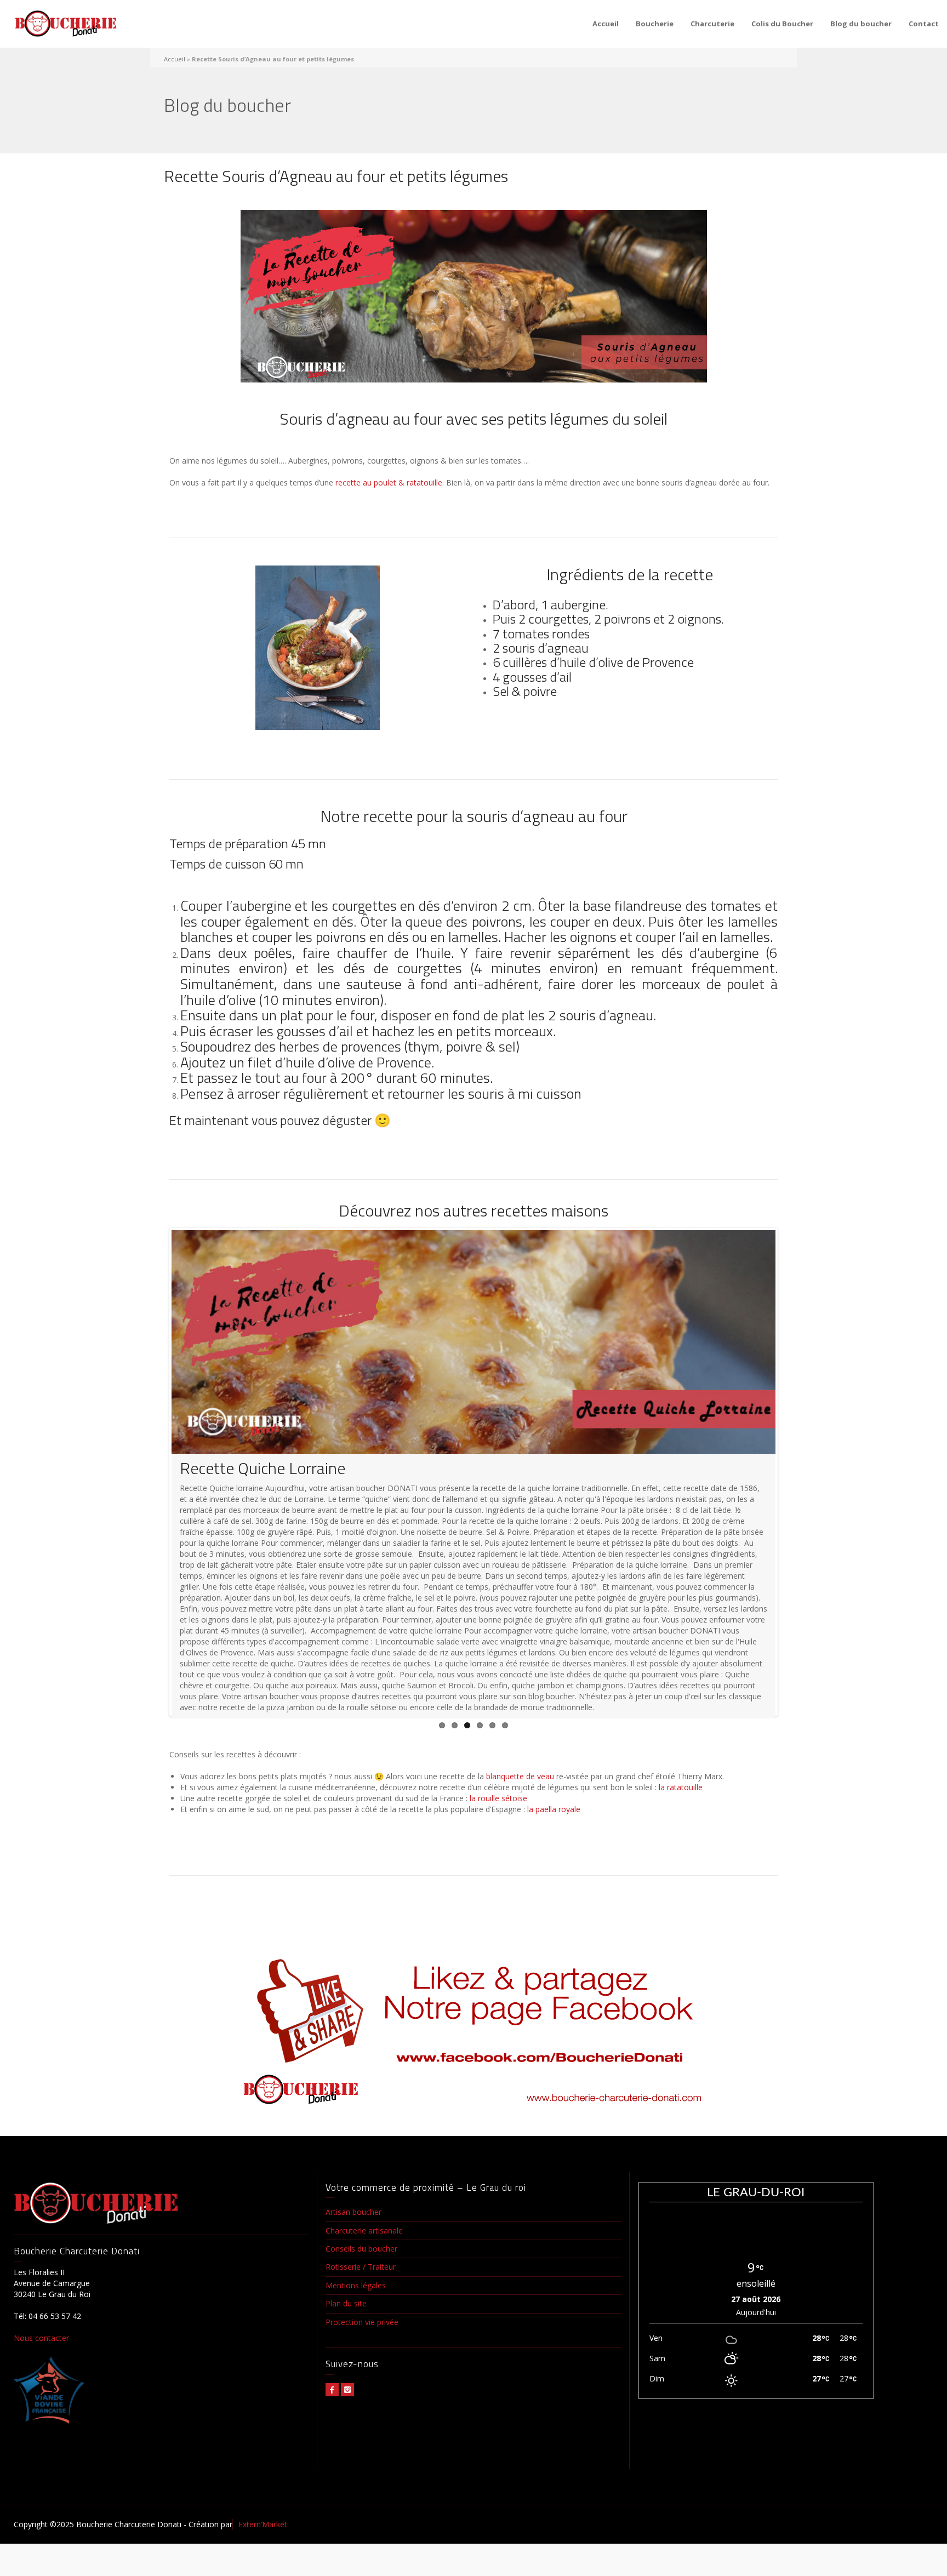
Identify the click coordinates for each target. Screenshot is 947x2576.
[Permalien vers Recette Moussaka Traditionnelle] (473, 1342)
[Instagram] (347, 2455)
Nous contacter (41, 2404)
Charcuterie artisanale (364, 2296)
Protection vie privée (362, 2388)
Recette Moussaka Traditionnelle (292, 1468)
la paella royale (554, 1874)
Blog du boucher (861, 24)
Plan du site (346, 2369)
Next (792, 1505)
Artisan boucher (353, 2278)
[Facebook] (332, 2455)
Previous (155, 1505)
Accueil (606, 24)
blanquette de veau (520, 1842)
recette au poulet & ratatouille (389, 482)
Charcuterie (712, 24)
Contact (924, 24)
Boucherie (655, 24)
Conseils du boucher (361, 2314)
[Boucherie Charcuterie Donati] (66, 24)
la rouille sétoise (497, 1863)
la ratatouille (681, 1852)
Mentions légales (356, 2351)
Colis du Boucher (782, 24)
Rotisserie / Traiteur (361, 2332)
